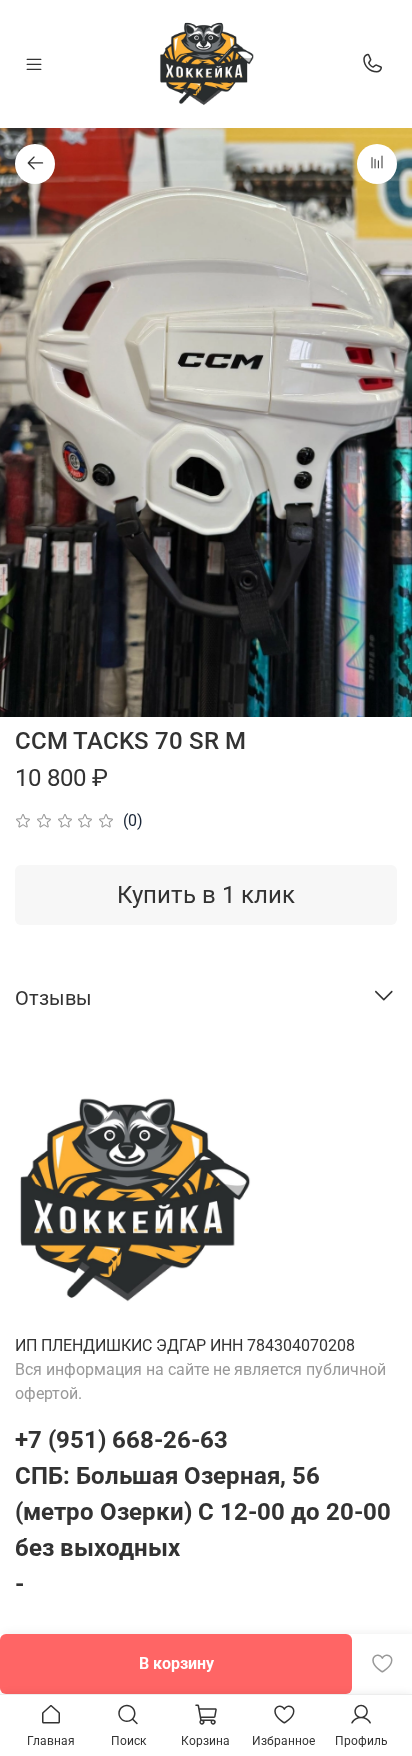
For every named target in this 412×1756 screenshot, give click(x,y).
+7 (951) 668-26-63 (121, 1440)
